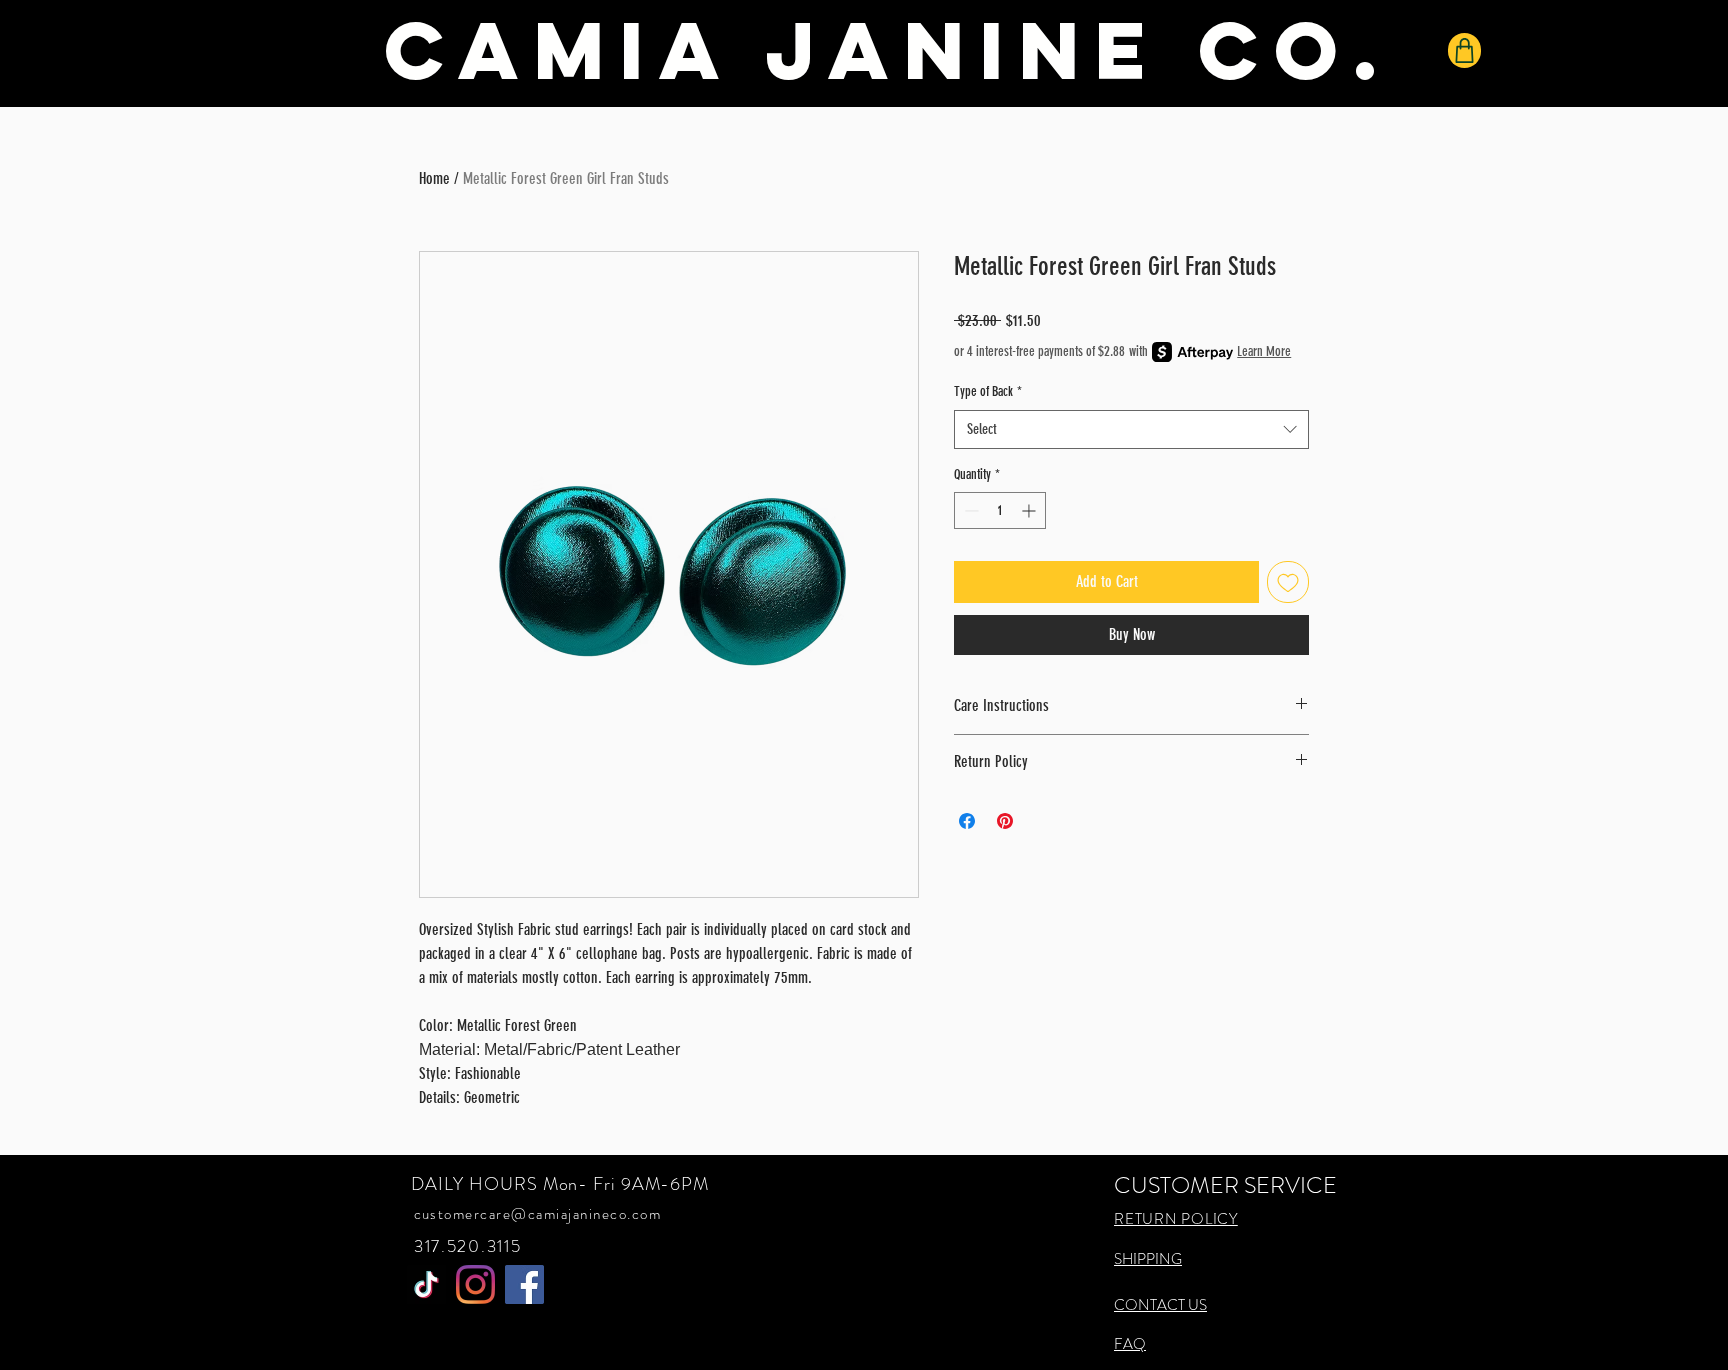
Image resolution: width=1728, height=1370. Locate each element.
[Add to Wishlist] (1288, 582)
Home (434, 178)
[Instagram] (475, 1284)
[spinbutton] (1000, 510)
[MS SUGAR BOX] (426, 1284)
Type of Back (988, 391)
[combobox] (1131, 429)
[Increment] (1030, 510)
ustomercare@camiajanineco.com (542, 1214)
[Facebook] (524, 1284)
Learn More (1264, 351)
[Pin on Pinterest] (1005, 821)
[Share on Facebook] (967, 821)
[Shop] (1464, 50)
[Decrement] (969, 510)
